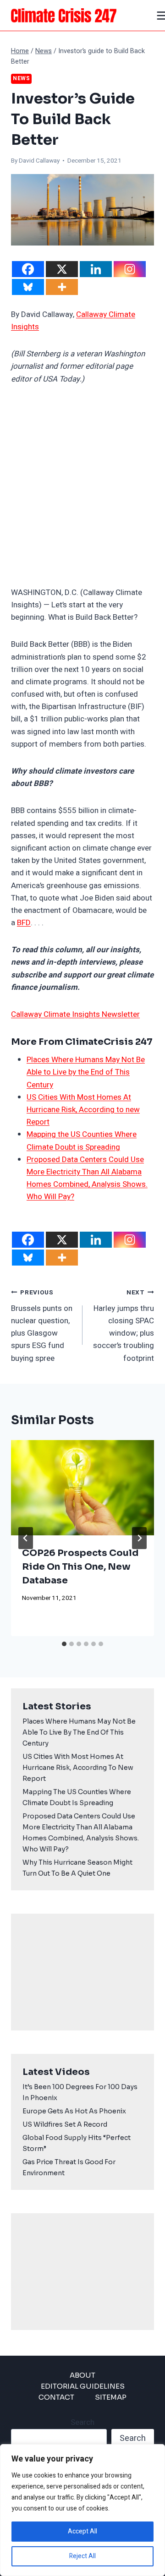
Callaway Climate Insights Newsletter (75, 1014)
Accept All (82, 2531)
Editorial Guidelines (83, 2386)
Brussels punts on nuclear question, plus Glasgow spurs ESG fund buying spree (42, 1326)
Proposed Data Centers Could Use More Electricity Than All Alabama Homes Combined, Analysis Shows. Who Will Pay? (81, 1833)
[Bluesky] (28, 287)
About (82, 2375)
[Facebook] (28, 269)
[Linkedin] (96, 269)
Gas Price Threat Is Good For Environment (69, 2167)
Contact (56, 2397)
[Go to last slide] (26, 1538)
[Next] (139, 1538)
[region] (82, 2510)
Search (82, 2422)
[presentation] (82, 1488)
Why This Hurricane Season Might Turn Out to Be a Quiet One (77, 1868)
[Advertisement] (82, 486)
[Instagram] (130, 269)
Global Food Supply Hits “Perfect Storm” (77, 2143)
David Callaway (39, 161)
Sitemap (111, 2397)
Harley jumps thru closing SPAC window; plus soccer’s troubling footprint (124, 1326)
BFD (24, 923)
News (21, 79)
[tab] (64, 1644)
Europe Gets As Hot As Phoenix (74, 2111)
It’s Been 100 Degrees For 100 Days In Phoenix (80, 2092)
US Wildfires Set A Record (65, 2124)
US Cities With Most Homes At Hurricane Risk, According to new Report (83, 1110)
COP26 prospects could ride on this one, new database (80, 1567)
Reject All (82, 2556)
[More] (62, 287)
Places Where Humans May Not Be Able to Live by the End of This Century (86, 1072)
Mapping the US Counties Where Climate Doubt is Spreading (77, 1797)
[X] (62, 269)
